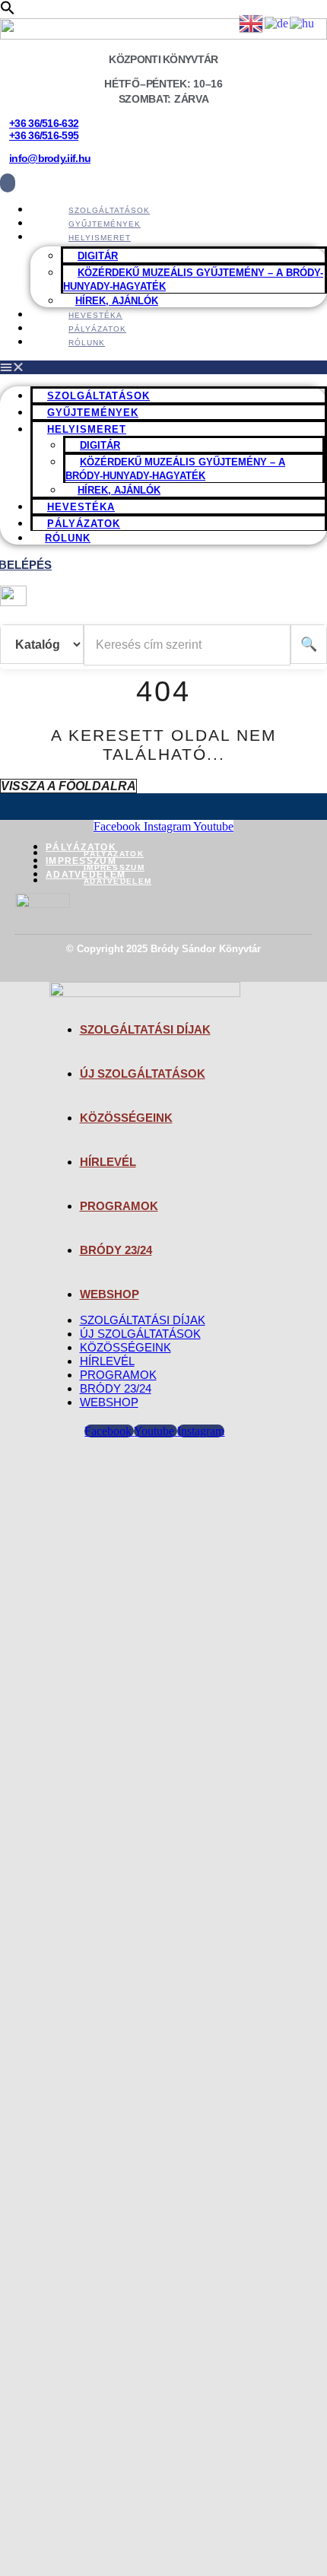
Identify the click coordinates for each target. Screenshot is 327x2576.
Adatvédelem (86, 875)
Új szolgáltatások (143, 1074)
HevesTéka (81, 507)
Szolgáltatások (98, 396)
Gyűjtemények (93, 413)
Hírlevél (108, 1162)
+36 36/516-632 (44, 123)
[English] (252, 22)
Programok (119, 1206)
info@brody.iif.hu (50, 158)
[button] (8, 11)
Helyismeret (100, 238)
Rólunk (87, 343)
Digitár (98, 256)
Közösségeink (126, 1118)
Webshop (110, 1294)
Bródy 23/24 (116, 1250)
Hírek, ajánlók (119, 490)
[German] (277, 22)
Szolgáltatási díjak (145, 1029)
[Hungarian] (303, 22)
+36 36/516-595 (44, 135)
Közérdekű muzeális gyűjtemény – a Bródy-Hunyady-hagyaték (193, 280)
